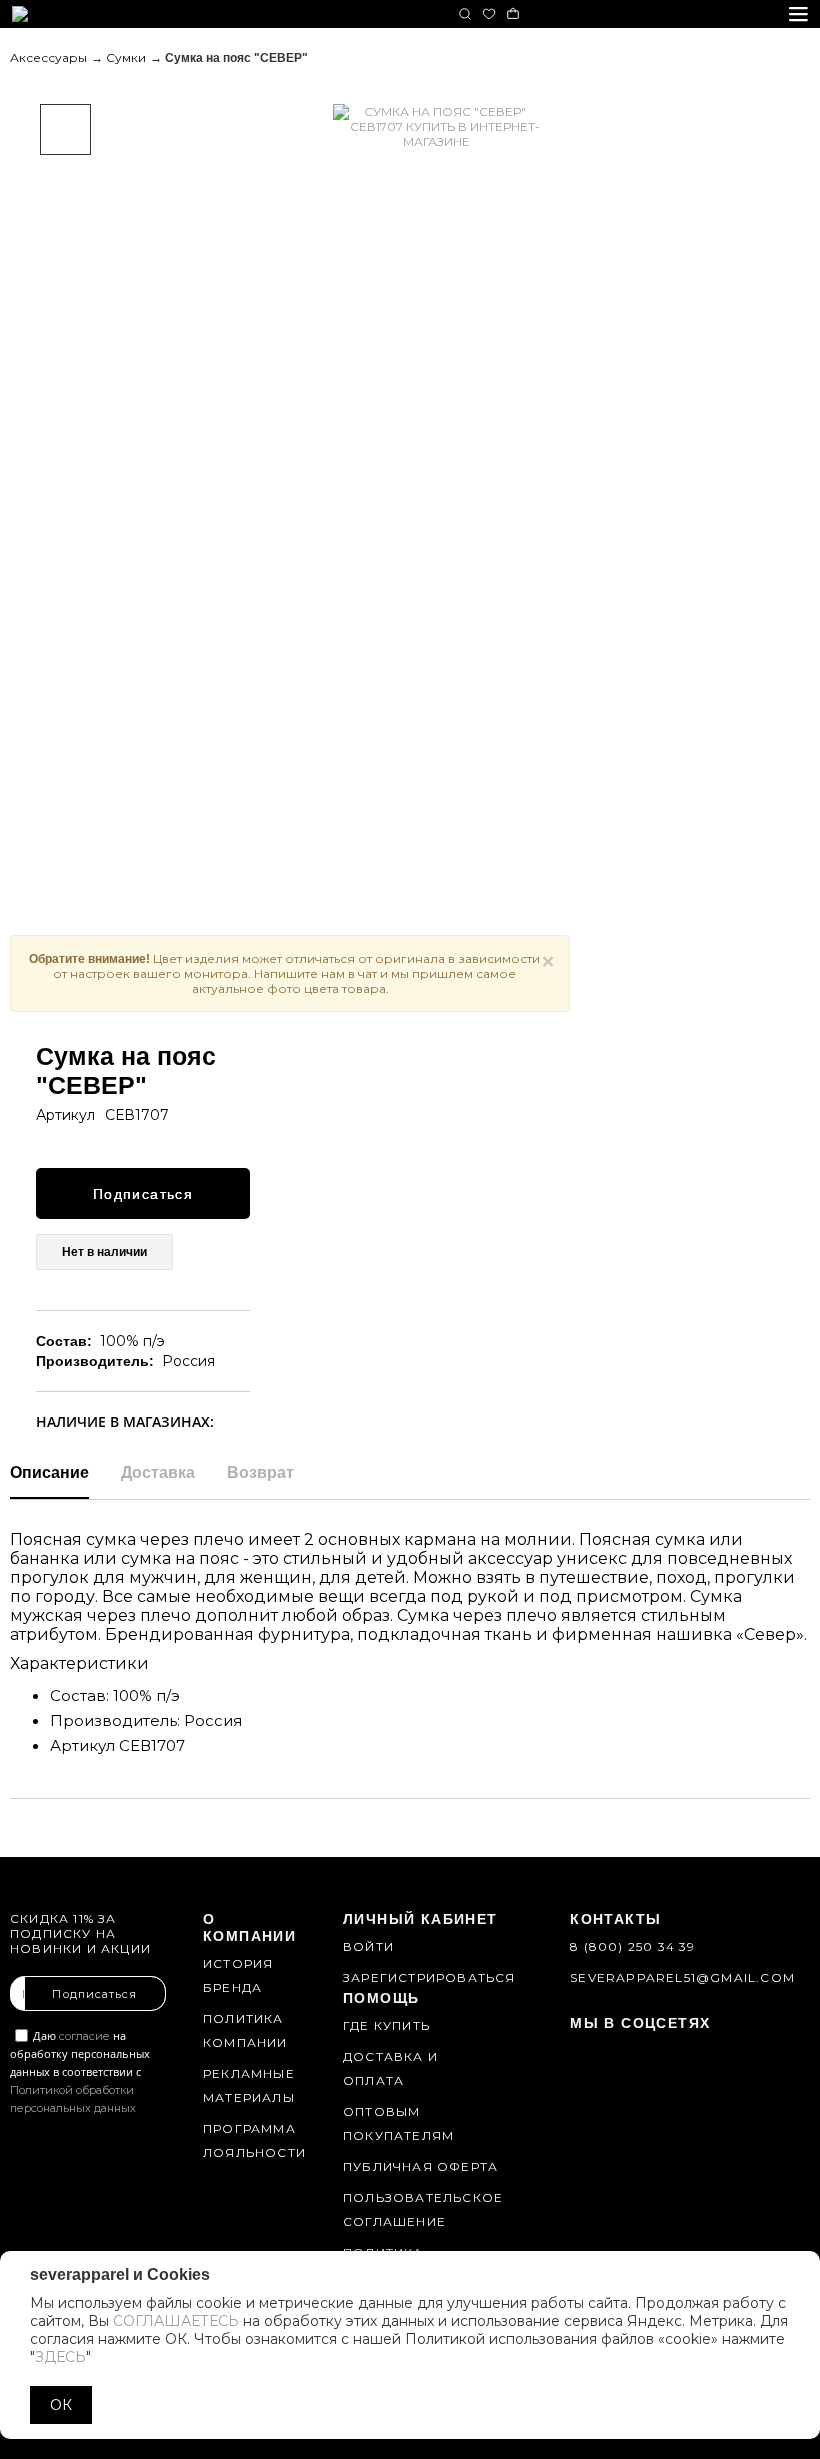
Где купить (386, 2025)
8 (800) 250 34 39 (632, 1946)
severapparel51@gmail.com (682, 1977)
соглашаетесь (176, 2321)
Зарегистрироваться (429, 1977)
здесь (60, 2357)
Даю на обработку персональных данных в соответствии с (80, 2071)
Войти (368, 1946)
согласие (84, 2036)
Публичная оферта (420, 2166)
